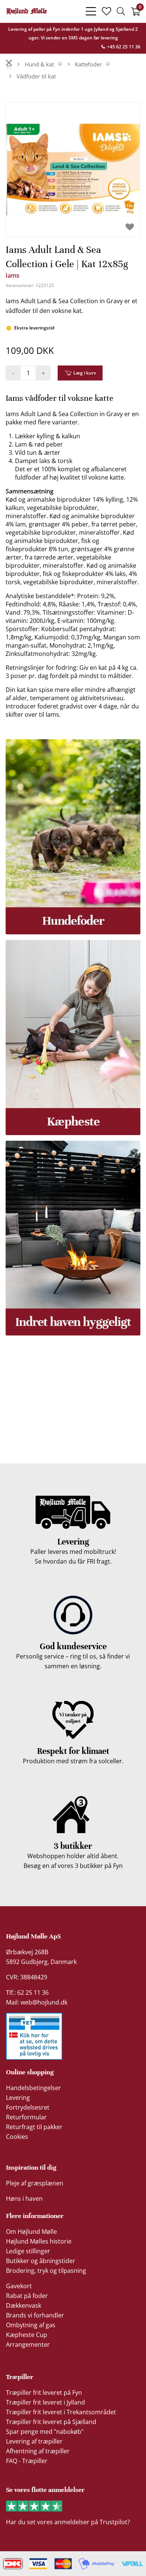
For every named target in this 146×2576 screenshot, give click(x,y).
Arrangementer (28, 2344)
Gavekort (19, 2286)
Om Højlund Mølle (31, 2232)
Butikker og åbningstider (41, 2261)
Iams (13, 275)
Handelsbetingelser (34, 2088)
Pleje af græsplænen (35, 2183)
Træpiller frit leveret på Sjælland (51, 2422)
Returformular (26, 2117)
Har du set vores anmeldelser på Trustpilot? (68, 2522)
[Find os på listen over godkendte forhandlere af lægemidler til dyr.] (34, 2036)
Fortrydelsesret (28, 2107)
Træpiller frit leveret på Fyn (44, 2393)
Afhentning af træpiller (38, 2451)
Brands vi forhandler (35, 2315)
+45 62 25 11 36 (123, 47)
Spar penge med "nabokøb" (45, 2432)
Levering (18, 2098)
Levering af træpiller (34, 2441)
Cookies (17, 2137)
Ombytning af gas (31, 2325)
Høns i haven (24, 2199)
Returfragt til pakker (34, 2127)
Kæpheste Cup (27, 2335)
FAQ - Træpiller (27, 2461)
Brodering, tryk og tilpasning (46, 2271)
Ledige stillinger (28, 2251)
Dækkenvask (24, 2305)
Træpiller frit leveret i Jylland (45, 2402)
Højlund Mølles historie (39, 2241)
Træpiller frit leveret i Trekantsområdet (61, 2412)
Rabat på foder (27, 2296)
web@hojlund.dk (44, 2002)
